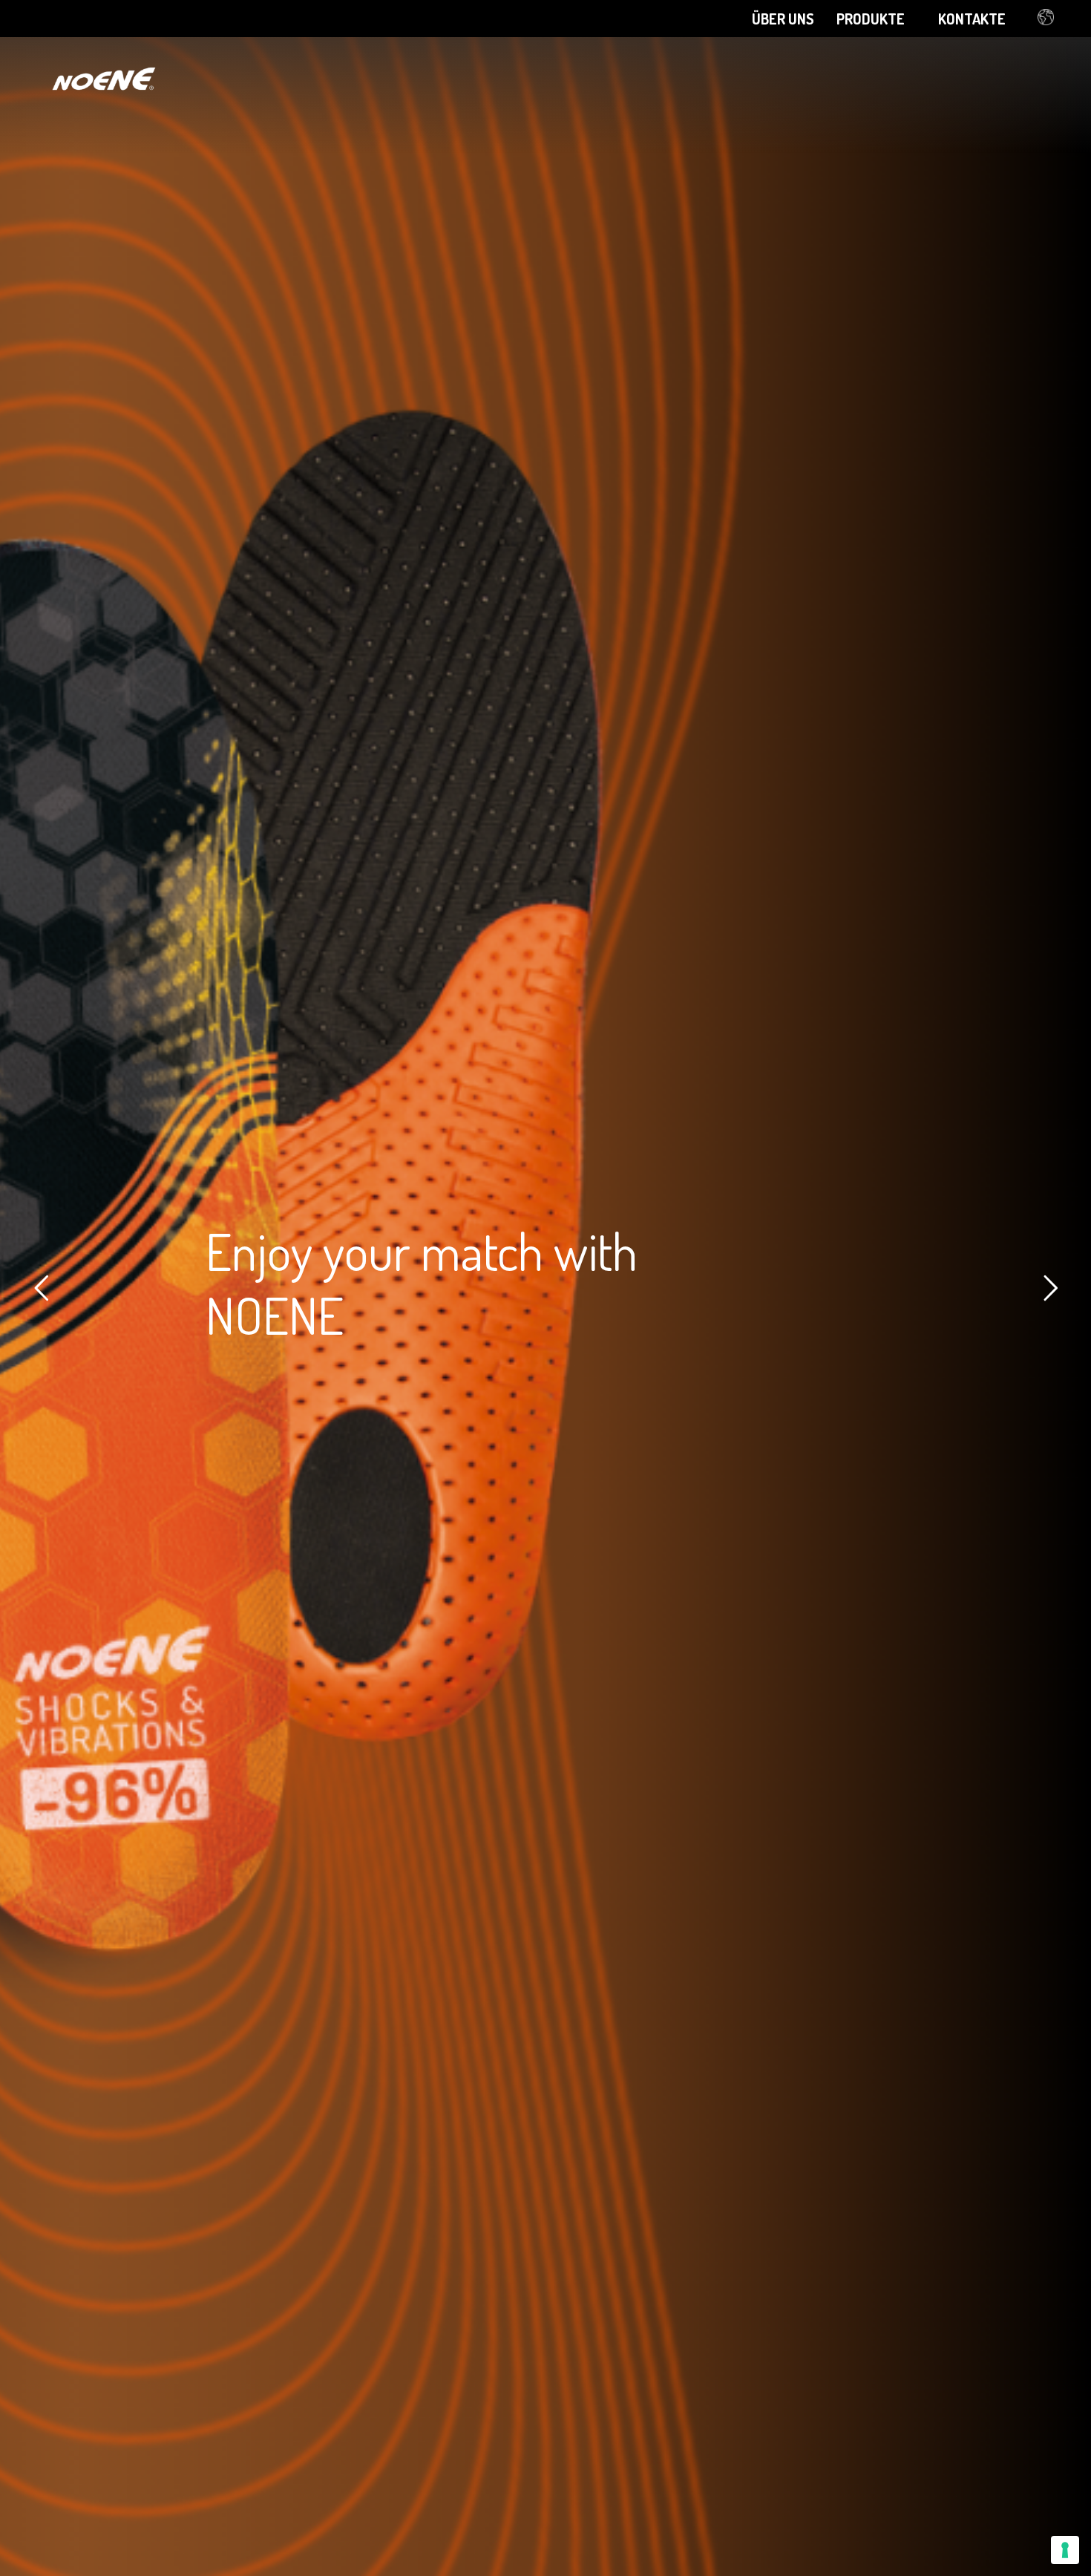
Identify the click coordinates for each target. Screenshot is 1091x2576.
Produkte (871, 19)
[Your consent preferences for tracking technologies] (1065, 2550)
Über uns (783, 19)
